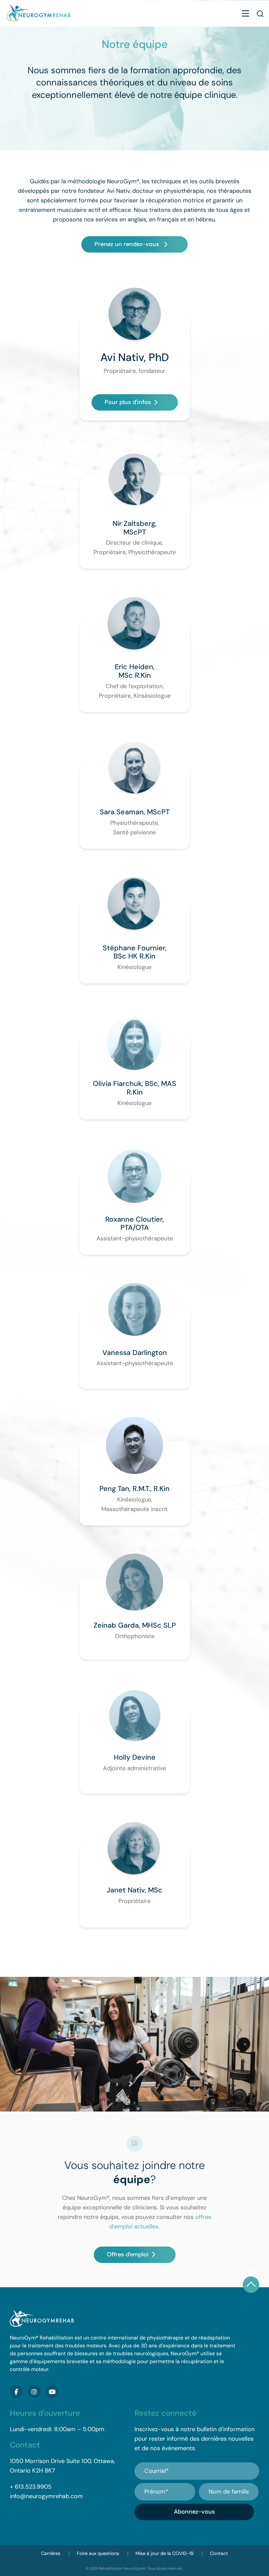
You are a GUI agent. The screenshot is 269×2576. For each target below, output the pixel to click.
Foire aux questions (98, 2553)
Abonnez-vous (194, 2512)
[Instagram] (34, 2392)
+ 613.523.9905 (31, 2487)
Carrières (51, 2553)
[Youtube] (52, 2392)
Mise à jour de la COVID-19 (165, 2553)
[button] (245, 14)
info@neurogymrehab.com (46, 2496)
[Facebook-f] (16, 2392)
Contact (219, 2553)
